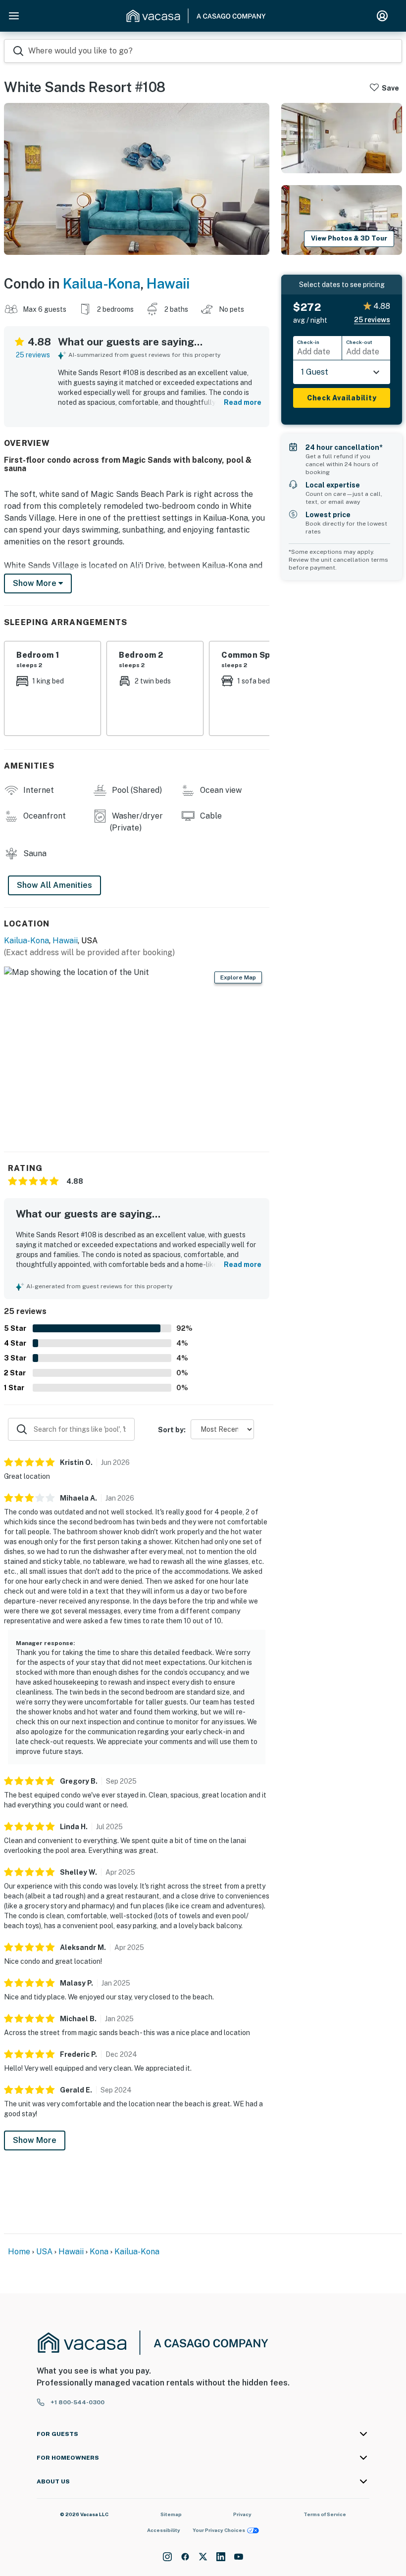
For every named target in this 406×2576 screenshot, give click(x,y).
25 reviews (33, 355)
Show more (36, 583)
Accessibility (164, 2530)
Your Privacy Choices (219, 2530)
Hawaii (168, 283)
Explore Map (238, 977)
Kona (99, 2252)
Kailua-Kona (102, 283)
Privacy (242, 2514)
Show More (35, 2140)
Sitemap (171, 2514)
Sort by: (172, 1430)
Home (19, 2252)
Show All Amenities (54, 885)
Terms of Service (325, 2514)
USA (44, 2252)
